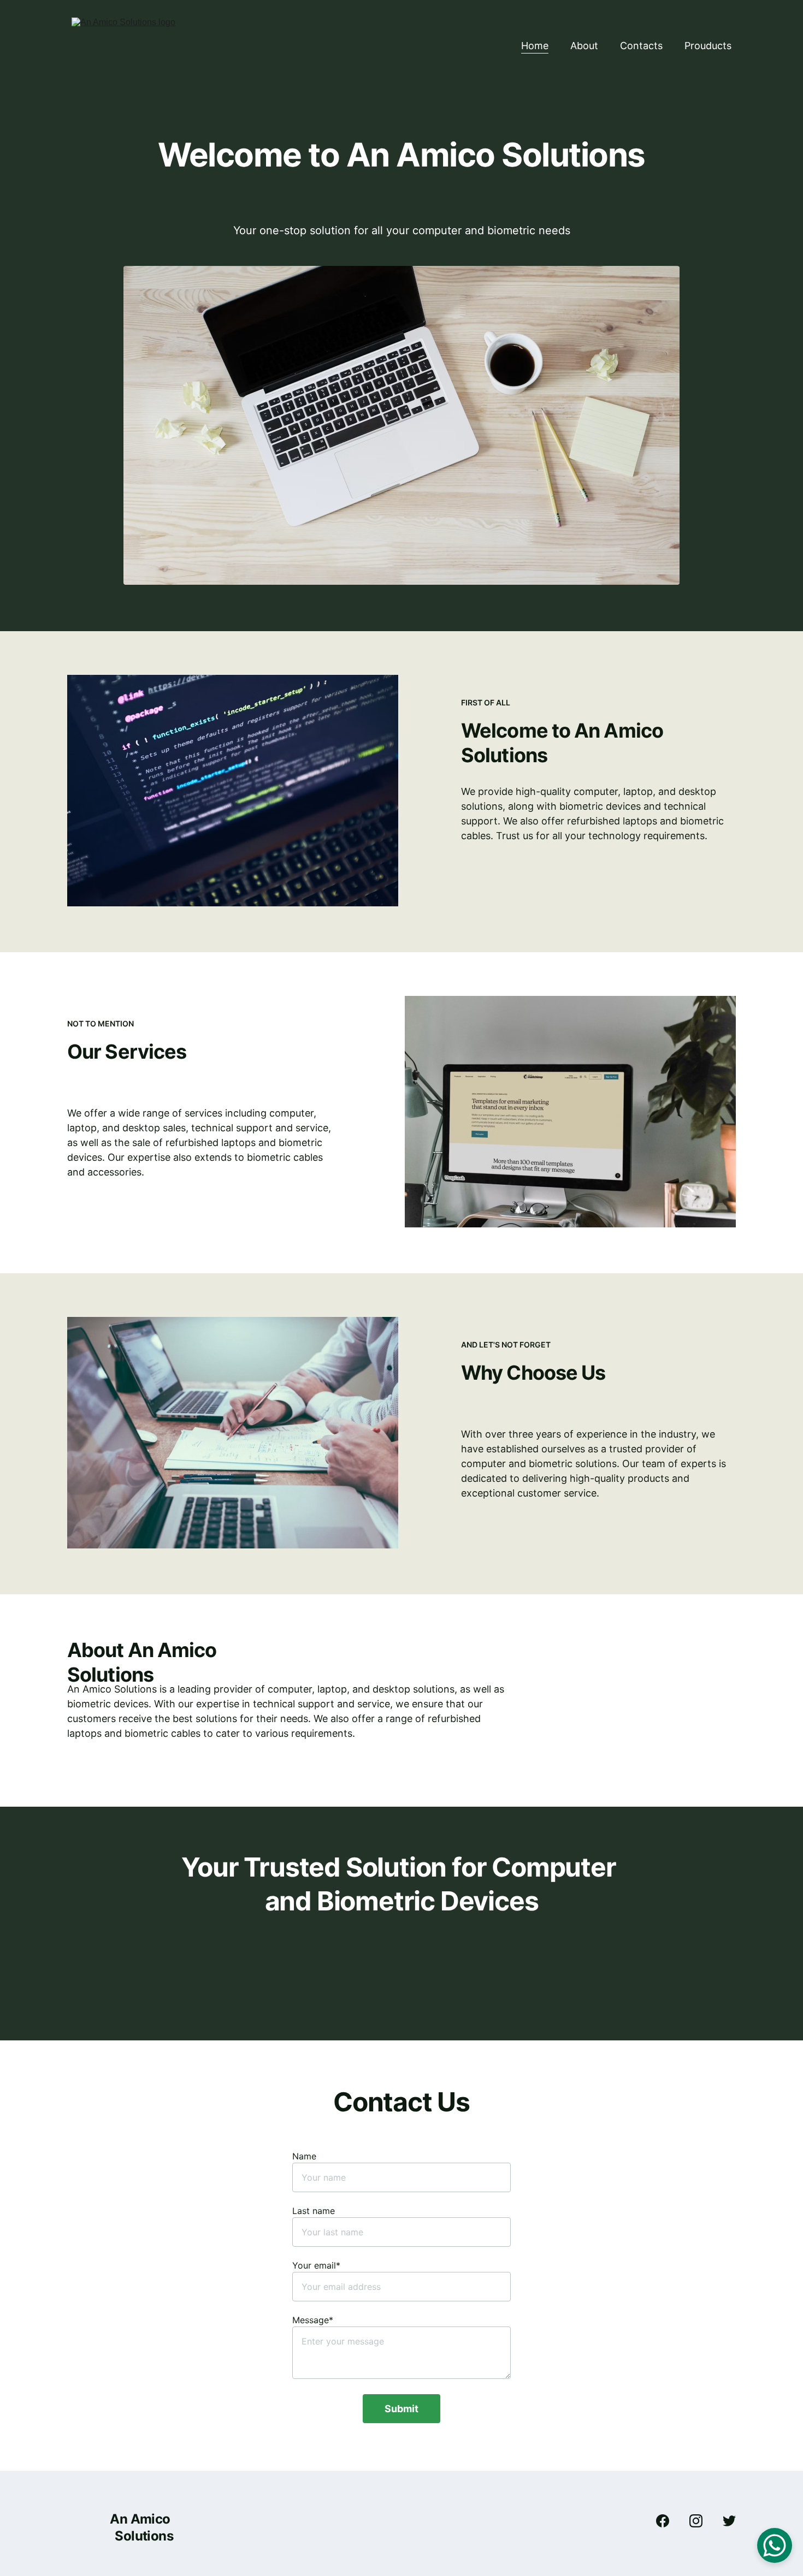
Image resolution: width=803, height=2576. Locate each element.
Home (535, 46)
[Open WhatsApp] (775, 2545)
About (584, 46)
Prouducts (708, 46)
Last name (314, 2211)
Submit (401, 2409)
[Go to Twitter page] (729, 2521)
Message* (313, 2320)
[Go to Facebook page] (668, 2521)
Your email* (316, 2265)
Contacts (641, 46)
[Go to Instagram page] (701, 2521)
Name (304, 2156)
